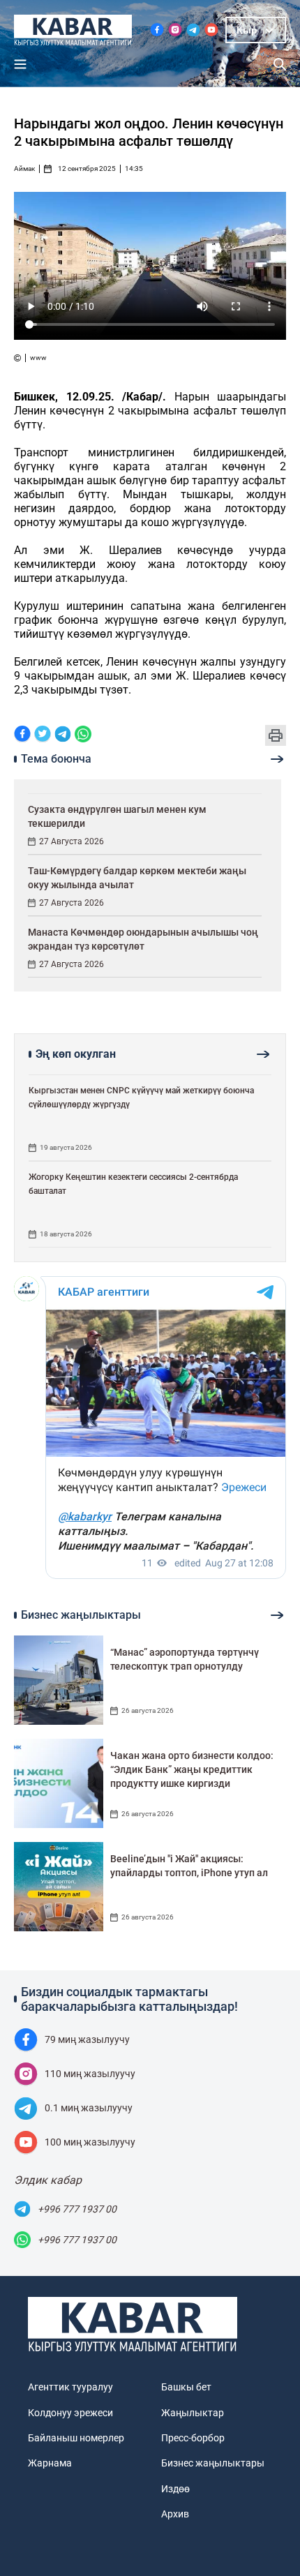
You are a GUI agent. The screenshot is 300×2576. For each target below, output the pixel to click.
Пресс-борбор (193, 2438)
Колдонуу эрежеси (70, 2413)
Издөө (175, 2489)
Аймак (24, 169)
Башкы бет (186, 2387)
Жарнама (50, 2463)
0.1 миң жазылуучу (89, 2108)
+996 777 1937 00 (77, 2209)
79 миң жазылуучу (87, 2039)
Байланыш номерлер (76, 2438)
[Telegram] (63, 735)
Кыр (247, 30)
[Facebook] (22, 735)
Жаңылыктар (193, 2413)
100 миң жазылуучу (90, 2142)
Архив (175, 2514)
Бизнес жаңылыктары (213, 2463)
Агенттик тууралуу (70, 2387)
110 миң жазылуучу (90, 2074)
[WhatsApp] (83, 735)
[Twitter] (43, 735)
